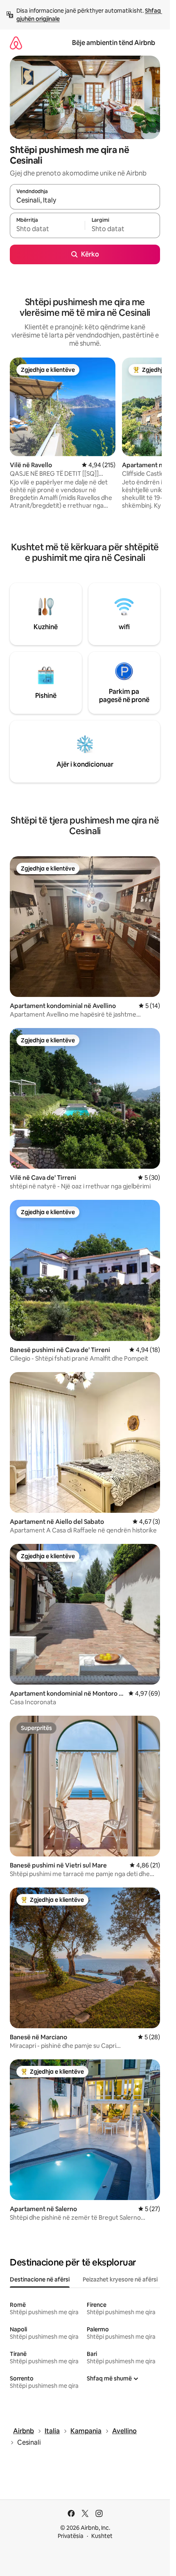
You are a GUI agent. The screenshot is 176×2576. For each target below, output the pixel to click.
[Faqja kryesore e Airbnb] (16, 43)
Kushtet (102, 2536)
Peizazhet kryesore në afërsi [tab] (120, 2279)
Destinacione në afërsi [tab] (40, 2279)
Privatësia (71, 2536)
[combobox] (85, 200)
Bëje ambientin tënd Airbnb (114, 43)
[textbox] (47, 229)
